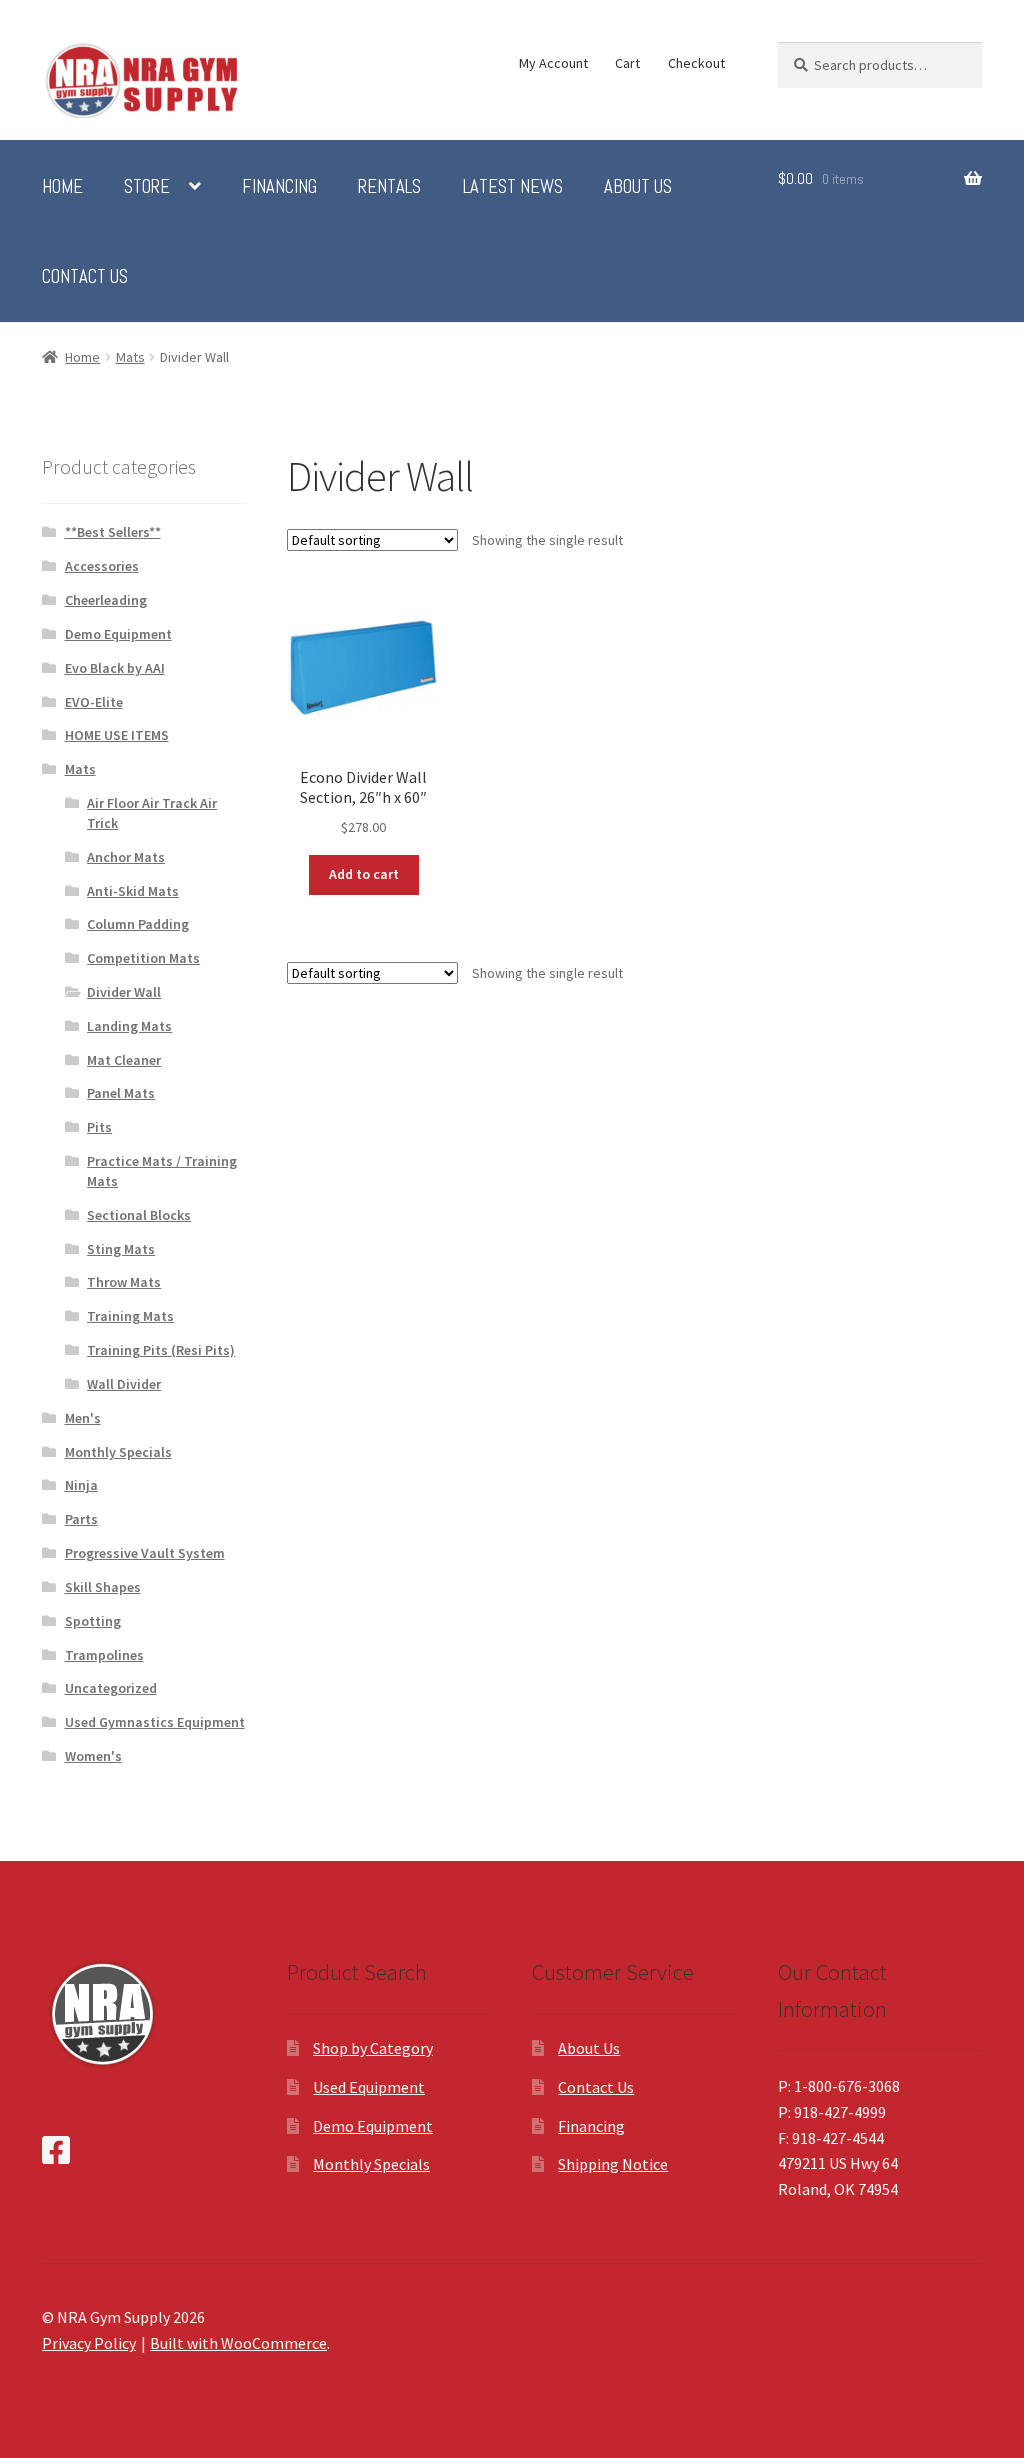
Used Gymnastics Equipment (155, 1722)
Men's (83, 1418)
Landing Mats (129, 1026)
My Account (553, 63)
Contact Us (85, 277)
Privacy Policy (89, 2343)
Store (147, 187)
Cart (627, 63)
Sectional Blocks (139, 1215)
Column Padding (138, 924)
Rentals (389, 187)
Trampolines (104, 1655)
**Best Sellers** (113, 532)
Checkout (696, 63)
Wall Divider (124, 1384)
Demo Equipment (118, 634)
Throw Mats (124, 1282)
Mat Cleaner (124, 1060)
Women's (93, 1756)
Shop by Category (373, 2048)
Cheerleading (106, 600)
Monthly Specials (118, 1452)
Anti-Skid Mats (133, 891)
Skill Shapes (103, 1587)
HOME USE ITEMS (117, 735)
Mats (130, 357)
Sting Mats (121, 1249)
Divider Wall (124, 992)
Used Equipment (369, 2087)
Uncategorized (111, 1688)
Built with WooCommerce (238, 2343)
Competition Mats (143, 958)
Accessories (102, 566)
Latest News (513, 187)
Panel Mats (121, 1093)
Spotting (93, 1621)
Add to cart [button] (364, 874)
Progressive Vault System (145, 1553)
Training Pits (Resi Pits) (161, 1350)
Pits (99, 1127)
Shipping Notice (613, 2164)
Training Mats (130, 1316)
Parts (81, 1519)
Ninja (81, 1485)
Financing (279, 187)
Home (62, 187)
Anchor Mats (126, 857)
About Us (638, 187)
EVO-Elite (94, 702)
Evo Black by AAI (115, 668)
